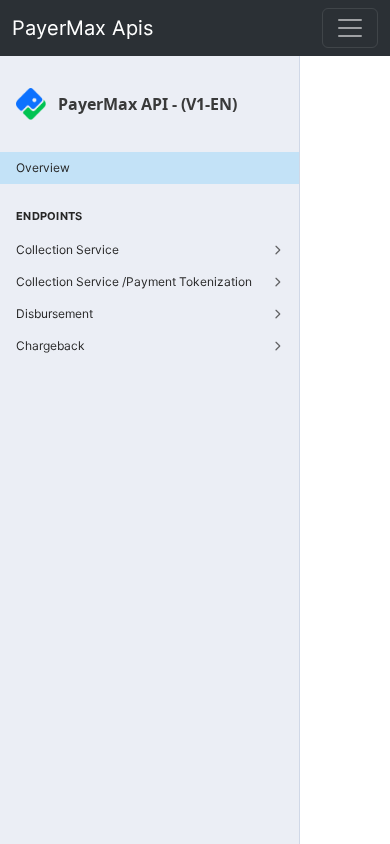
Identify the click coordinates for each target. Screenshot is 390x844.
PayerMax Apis (82, 28)
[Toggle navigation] (350, 28)
